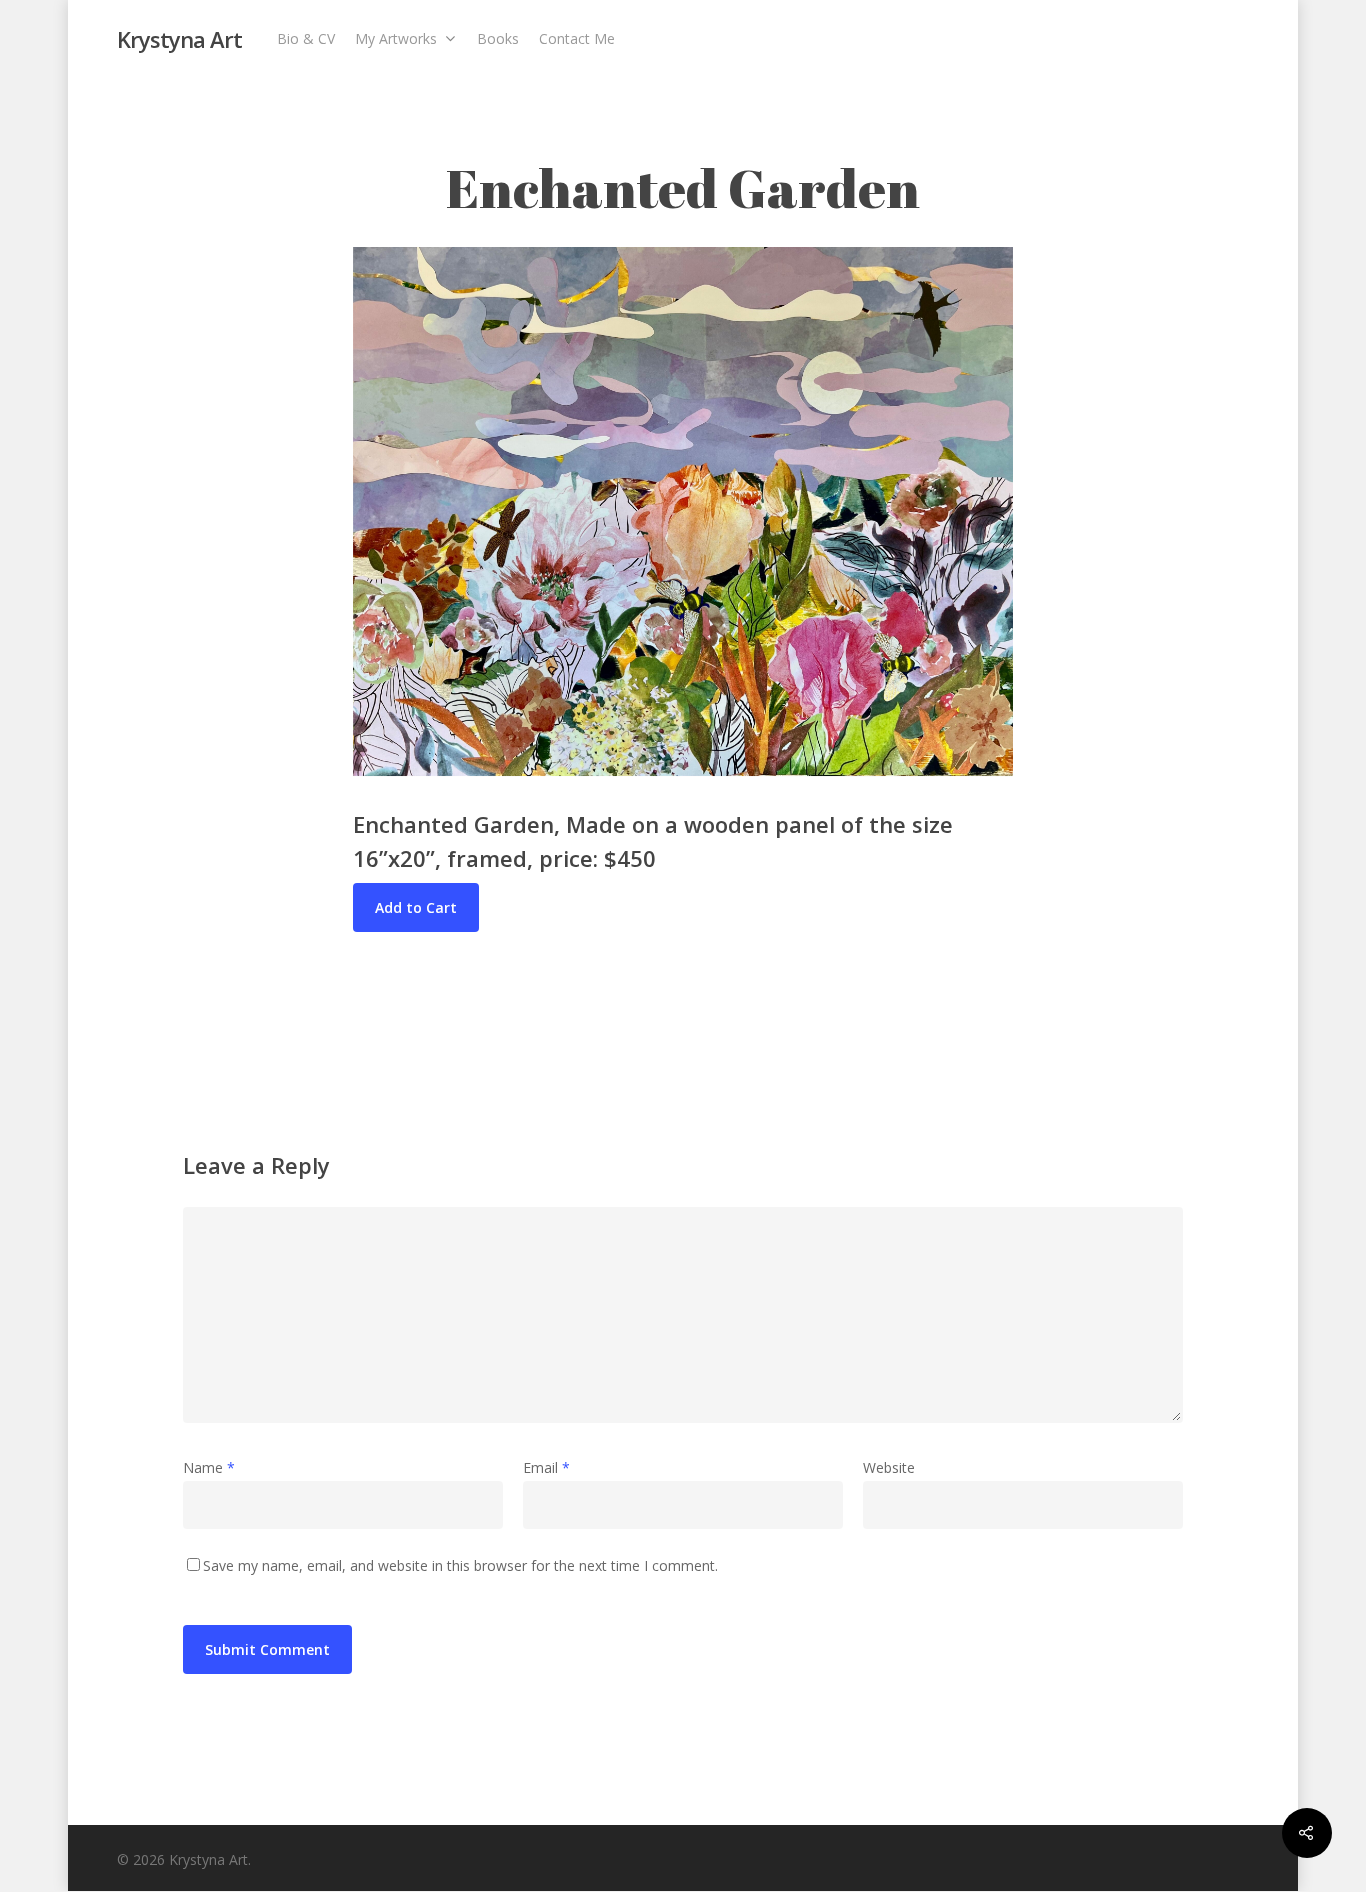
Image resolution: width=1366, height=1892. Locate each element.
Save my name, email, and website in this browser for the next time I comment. (460, 1565)
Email (546, 1467)
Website (889, 1467)
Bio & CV (306, 38)
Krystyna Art (179, 39)
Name (209, 1467)
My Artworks (396, 38)
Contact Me (577, 38)
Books (498, 38)
